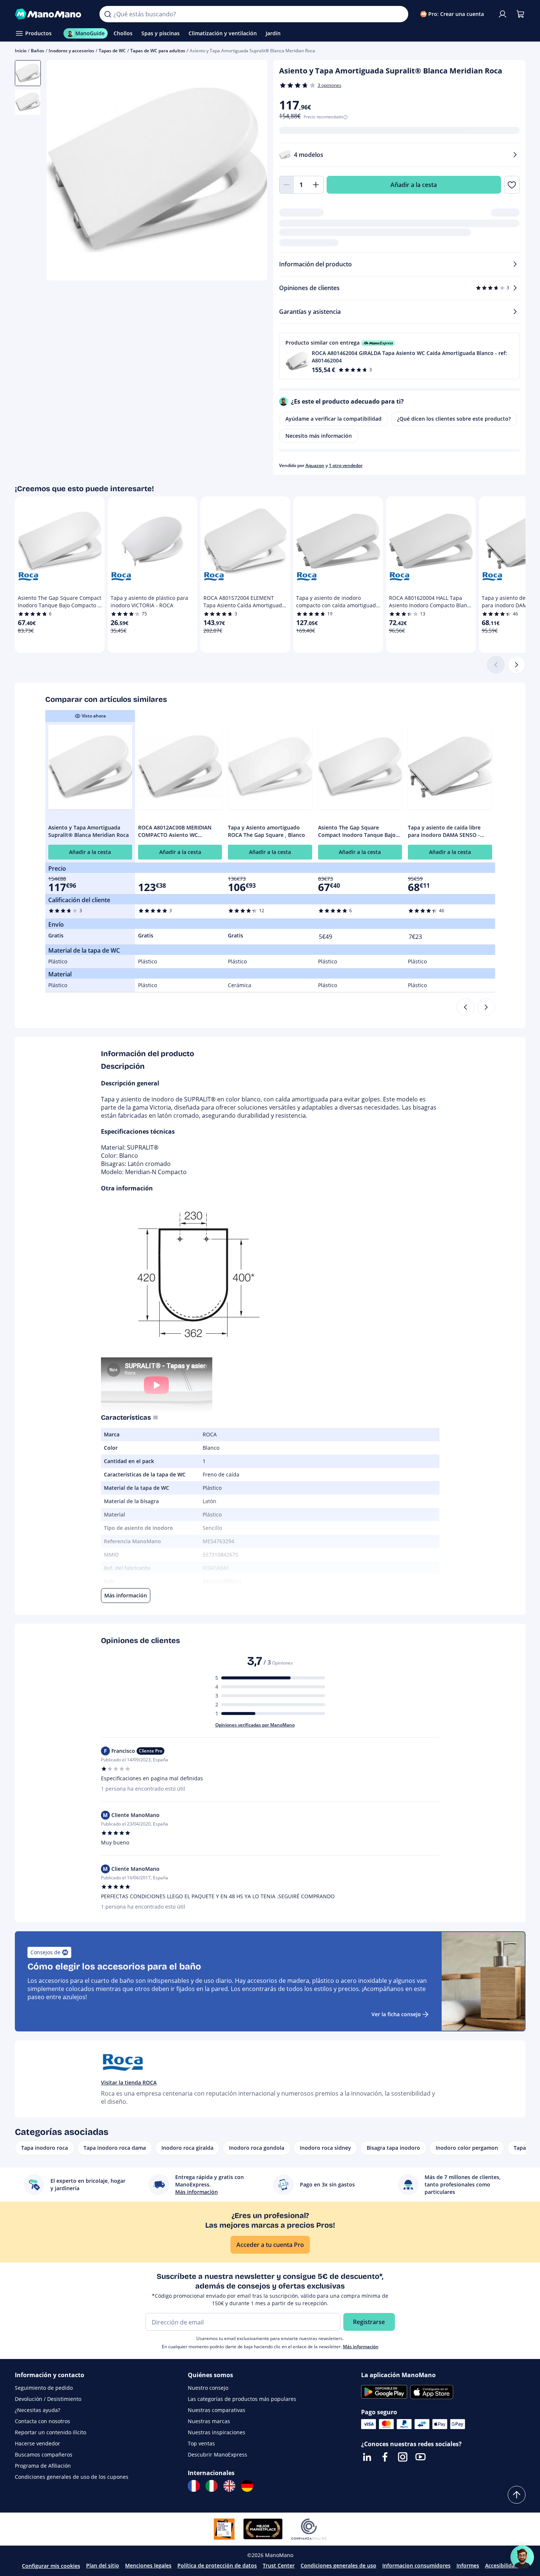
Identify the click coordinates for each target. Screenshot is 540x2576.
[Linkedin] (367, 2457)
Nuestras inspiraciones (217, 2432)
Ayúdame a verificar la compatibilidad (333, 419)
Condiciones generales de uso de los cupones (72, 2477)
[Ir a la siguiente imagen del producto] (252, 171)
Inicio (21, 51)
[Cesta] (520, 14)
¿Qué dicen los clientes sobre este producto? (454, 419)
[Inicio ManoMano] (51, 14)
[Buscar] (108, 14)
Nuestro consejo (208, 2388)
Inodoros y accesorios (71, 51)
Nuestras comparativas (217, 2410)
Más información (361, 2347)
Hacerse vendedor (37, 2443)
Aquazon (315, 465)
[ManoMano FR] (194, 2486)
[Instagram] (403, 2457)
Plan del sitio (103, 2565)
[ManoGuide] (522, 2557)
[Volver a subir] (517, 2495)
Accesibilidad (502, 2565)
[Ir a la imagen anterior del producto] (62, 171)
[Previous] (465, 1007)
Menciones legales (148, 2565)
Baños (37, 51)
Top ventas (201, 2443)
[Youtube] (420, 2457)
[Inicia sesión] (503, 14)
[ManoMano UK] (229, 2486)
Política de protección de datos (217, 2565)
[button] (399, 356)
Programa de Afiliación (43, 2466)
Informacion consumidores (416, 2565)
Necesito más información (319, 436)
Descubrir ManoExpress (217, 2455)
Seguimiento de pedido (44, 2388)
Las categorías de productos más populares (242, 2399)
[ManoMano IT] (212, 2486)
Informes (468, 2565)
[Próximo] (517, 665)
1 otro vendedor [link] (346, 465)
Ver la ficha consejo (396, 2014)
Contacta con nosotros (42, 2421)
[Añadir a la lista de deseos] (512, 185)
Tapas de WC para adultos (158, 51)
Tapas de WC (112, 51)
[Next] (486, 1007)
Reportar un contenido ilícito (50, 2432)
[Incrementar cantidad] (316, 185)
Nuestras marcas (209, 2421)
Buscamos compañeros (44, 2455)
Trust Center (279, 2565)
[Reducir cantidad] (287, 185)
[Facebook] (385, 2457)
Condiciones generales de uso (338, 2565)
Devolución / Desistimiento (48, 2399)
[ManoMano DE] (247, 2486)
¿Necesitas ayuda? (37, 2410)
